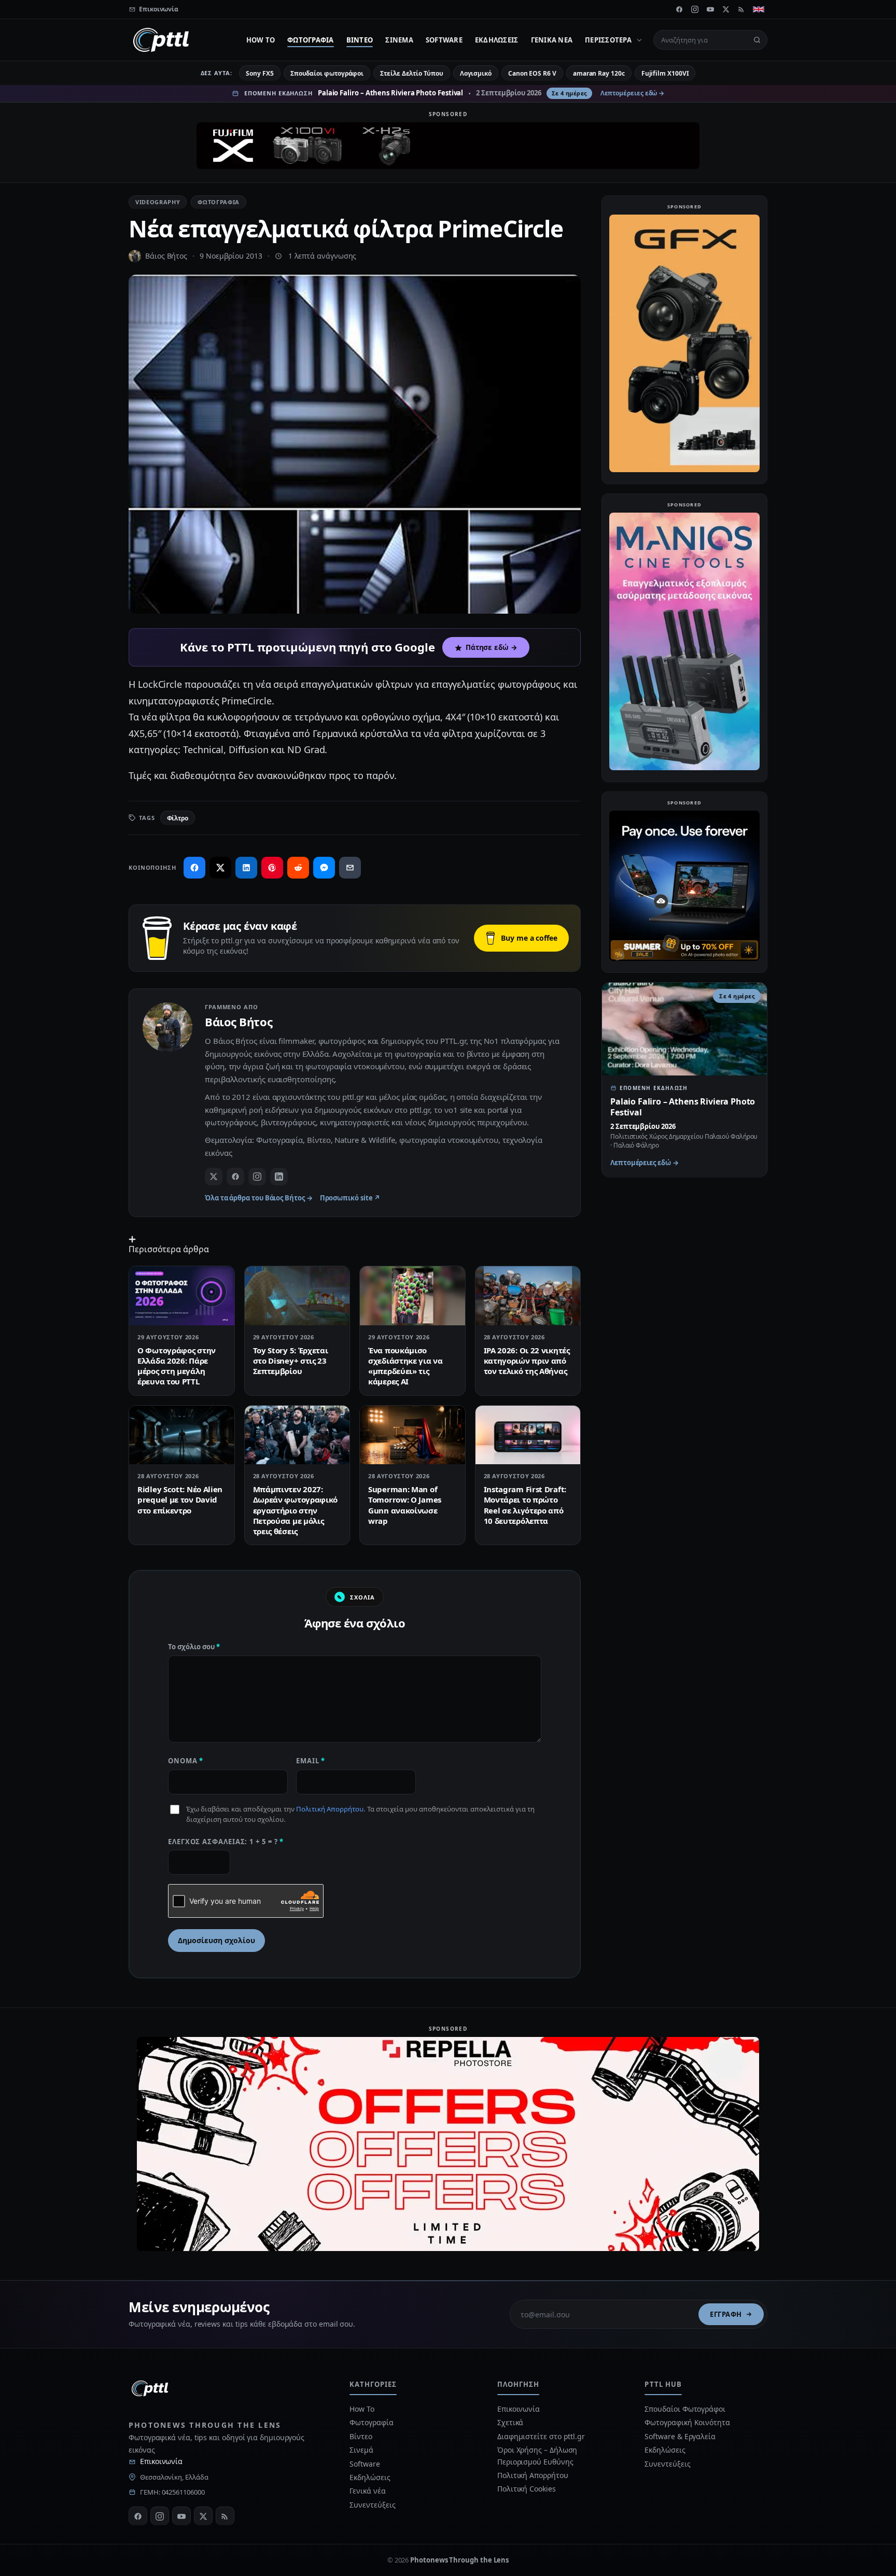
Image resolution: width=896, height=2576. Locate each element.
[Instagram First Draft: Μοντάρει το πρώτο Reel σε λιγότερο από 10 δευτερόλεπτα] (528, 1435)
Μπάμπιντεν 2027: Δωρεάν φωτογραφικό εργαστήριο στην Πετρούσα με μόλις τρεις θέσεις (296, 1510)
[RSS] (741, 9)
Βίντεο (360, 40)
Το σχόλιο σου (194, 1647)
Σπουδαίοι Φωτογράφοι (685, 2409)
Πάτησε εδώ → (492, 647)
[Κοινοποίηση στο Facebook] (194, 868)
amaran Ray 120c (599, 73)
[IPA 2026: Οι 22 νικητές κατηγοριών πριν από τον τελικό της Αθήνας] (528, 1296)
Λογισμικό (476, 73)
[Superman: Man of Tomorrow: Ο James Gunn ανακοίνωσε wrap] (412, 1435)
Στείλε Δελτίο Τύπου (411, 73)
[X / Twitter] (214, 1177)
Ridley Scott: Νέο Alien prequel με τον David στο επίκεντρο (180, 1500)
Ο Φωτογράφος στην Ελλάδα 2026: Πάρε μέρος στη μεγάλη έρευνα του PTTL (177, 1366)
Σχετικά (510, 2422)
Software (444, 40)
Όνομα (186, 1761)
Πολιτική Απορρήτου (330, 1809)
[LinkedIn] (279, 1177)
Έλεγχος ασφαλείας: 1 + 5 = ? (226, 1842)
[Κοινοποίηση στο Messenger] (324, 868)
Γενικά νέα (552, 40)
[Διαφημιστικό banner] (448, 146)
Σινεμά (399, 40)
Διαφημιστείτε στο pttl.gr (541, 2436)
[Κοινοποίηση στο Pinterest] (272, 868)
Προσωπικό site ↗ (350, 1198)
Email (311, 1761)
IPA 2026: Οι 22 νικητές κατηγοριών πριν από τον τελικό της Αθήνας (527, 1361)
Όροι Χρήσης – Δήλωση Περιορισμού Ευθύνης (537, 2455)
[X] (726, 9)
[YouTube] (710, 9)
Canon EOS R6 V (532, 73)
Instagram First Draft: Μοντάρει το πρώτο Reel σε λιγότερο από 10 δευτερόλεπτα (525, 1505)
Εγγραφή (726, 2314)
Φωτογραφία (311, 40)
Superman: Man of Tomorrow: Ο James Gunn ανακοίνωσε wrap (405, 1505)
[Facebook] (679, 9)
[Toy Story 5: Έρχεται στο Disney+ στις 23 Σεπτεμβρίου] (297, 1296)
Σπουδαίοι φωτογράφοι (327, 73)
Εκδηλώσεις (497, 40)
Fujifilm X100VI (665, 73)
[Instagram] (695, 9)
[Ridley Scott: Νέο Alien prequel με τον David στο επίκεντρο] (182, 1435)
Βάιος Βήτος (166, 256)
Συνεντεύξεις (372, 2505)
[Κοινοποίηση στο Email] (350, 868)
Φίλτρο (178, 818)
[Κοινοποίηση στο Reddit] (298, 868)
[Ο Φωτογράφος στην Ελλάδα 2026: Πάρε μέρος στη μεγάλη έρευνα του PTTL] (182, 1296)
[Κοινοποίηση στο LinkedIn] (246, 868)
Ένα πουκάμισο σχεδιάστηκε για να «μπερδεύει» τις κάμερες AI (405, 1366)
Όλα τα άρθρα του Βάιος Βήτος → (259, 1198)
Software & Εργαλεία (680, 2436)
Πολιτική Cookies (527, 2489)
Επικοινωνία (161, 2461)
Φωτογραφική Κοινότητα (687, 2422)
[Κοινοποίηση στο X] (220, 868)
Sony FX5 (260, 73)
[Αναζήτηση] (757, 40)
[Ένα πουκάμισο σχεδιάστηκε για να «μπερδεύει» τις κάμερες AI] (412, 1296)
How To (261, 40)
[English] (759, 9)
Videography (158, 202)
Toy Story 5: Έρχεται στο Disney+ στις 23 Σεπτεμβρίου (291, 1361)
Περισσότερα (608, 40)
